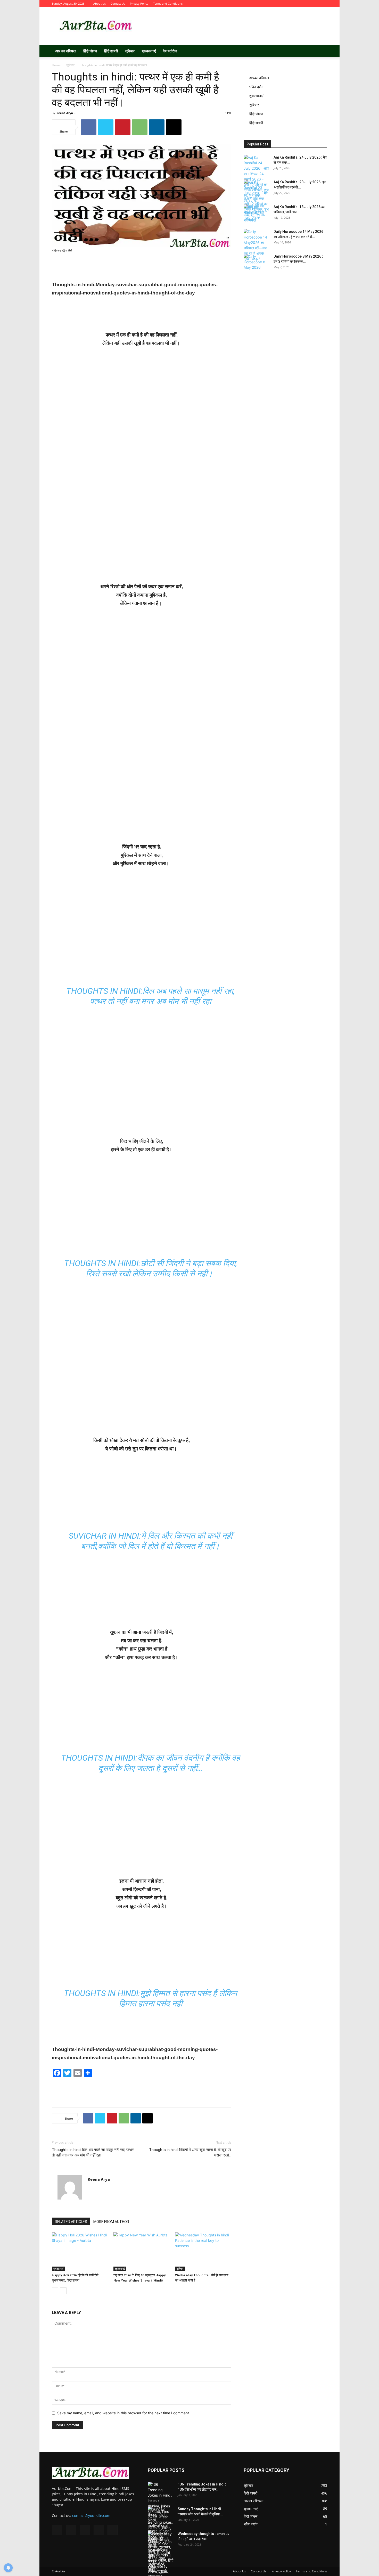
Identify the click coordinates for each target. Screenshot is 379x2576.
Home (56, 65)
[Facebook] (289, 4)
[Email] (174, 127)
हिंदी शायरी (111, 51)
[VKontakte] (315, 4)
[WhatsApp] (140, 127)
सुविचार (130, 51)
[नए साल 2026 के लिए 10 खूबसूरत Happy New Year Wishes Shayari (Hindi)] (142, 2252)
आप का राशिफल (66, 51)
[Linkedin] (157, 127)
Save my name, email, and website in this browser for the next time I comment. (124, 2413)
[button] (321, 51)
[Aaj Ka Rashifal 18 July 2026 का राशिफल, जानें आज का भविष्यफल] (257, 213)
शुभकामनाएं (149, 51)
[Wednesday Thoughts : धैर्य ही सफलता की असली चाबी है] (203, 2252)
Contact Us (118, 3)
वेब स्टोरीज (170, 51)
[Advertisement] (233, 26)
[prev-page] (55, 2291)
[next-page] (63, 2291)
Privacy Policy (139, 3)
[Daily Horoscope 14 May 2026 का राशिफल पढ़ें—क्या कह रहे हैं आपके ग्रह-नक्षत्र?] (257, 245)
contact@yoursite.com (91, 2516)
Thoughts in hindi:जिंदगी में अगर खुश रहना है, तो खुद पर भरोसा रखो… (190, 2152)
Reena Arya (65, 113)
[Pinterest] (123, 127)
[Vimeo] (306, 4)
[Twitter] (298, 4)
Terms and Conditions (168, 3)
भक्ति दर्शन (256, 87)
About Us (100, 3)
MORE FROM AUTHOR (111, 2222)
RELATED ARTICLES (71, 2222)
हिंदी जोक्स (90, 51)
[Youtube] (323, 4)
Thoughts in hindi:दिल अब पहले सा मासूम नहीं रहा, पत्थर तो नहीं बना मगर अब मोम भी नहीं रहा (93, 2152)
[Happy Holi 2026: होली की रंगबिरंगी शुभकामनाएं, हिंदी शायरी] (80, 2252)
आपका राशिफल (259, 78)
